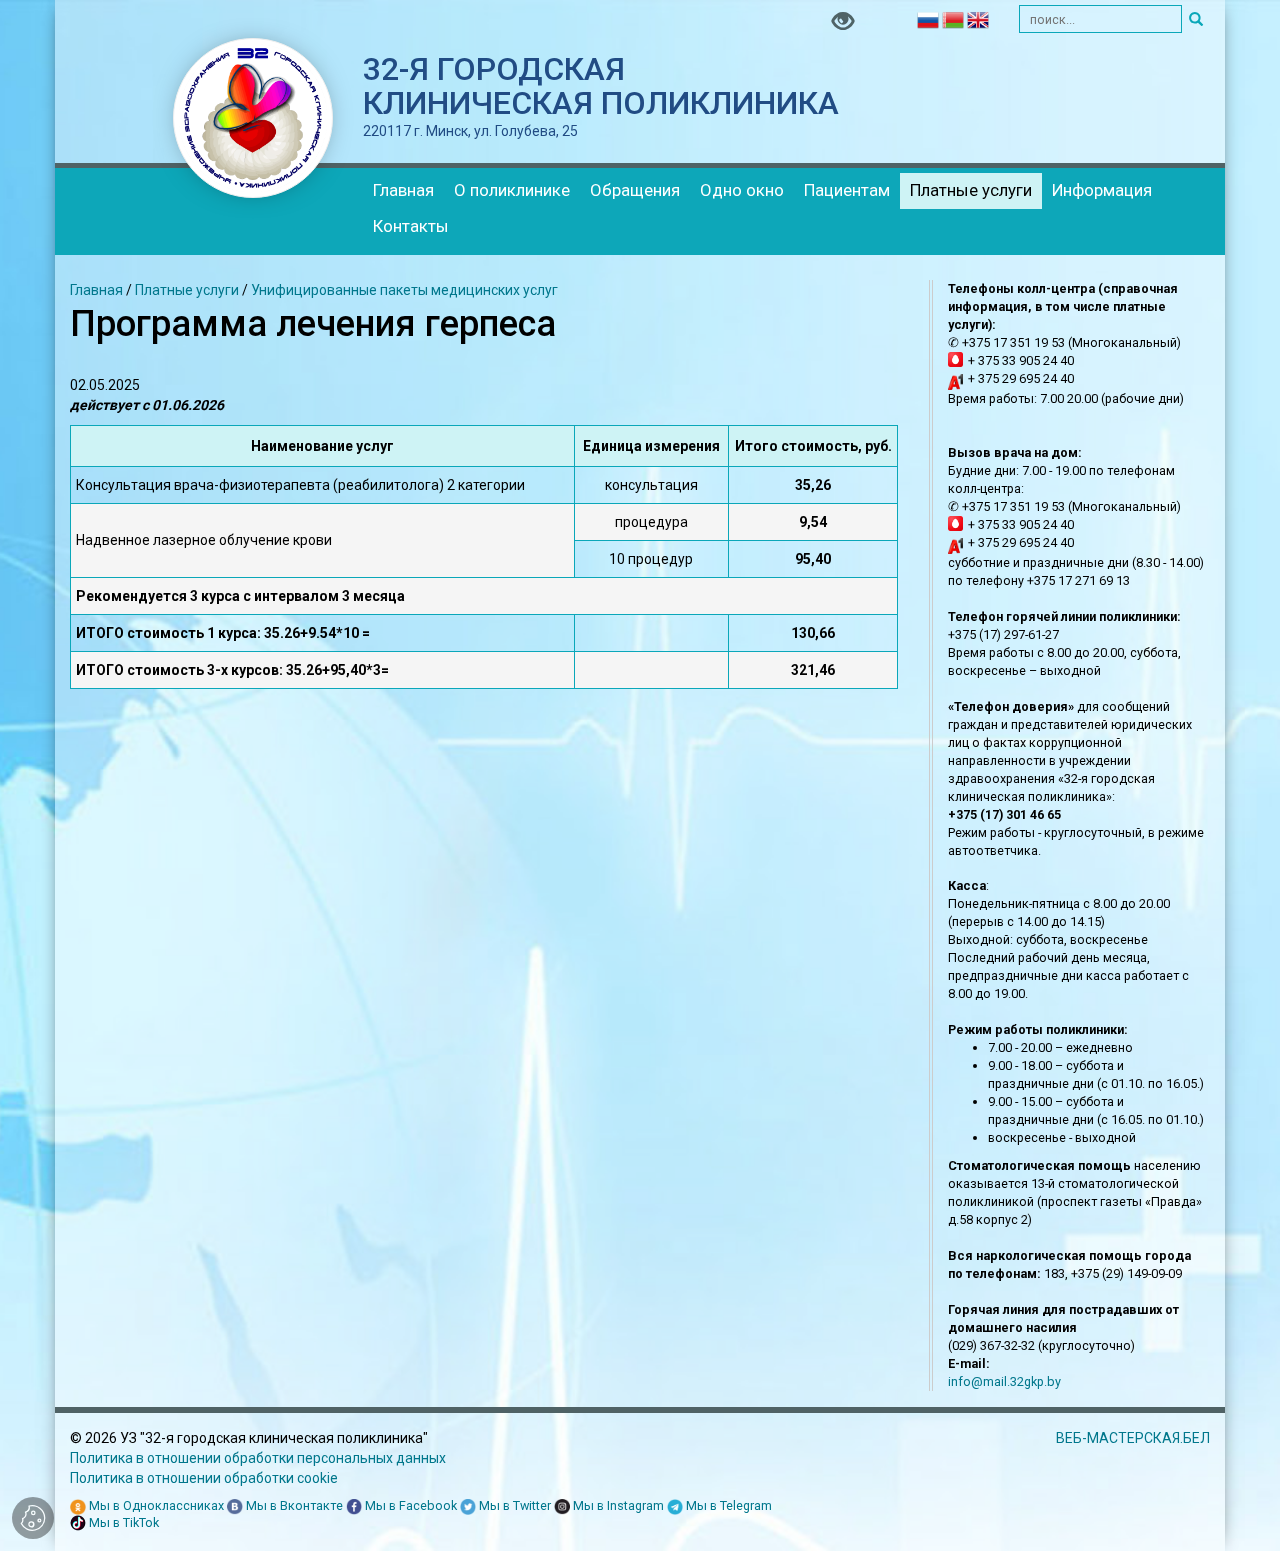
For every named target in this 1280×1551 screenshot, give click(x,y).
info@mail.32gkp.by (1004, 1381)
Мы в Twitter (513, 1505)
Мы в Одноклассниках (155, 1505)
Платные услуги (971, 190)
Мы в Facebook (409, 1505)
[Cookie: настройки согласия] (33, 1518)
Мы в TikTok (122, 1522)
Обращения (635, 190)
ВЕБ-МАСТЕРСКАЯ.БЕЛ (1133, 1438)
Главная (403, 190)
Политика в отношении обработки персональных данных (258, 1458)
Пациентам (847, 190)
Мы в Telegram (727, 1505)
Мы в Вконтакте (293, 1505)
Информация (1102, 190)
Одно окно (742, 190)
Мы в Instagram (617, 1505)
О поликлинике (512, 190)
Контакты (411, 226)
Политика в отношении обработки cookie (204, 1478)
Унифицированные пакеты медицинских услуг (404, 290)
